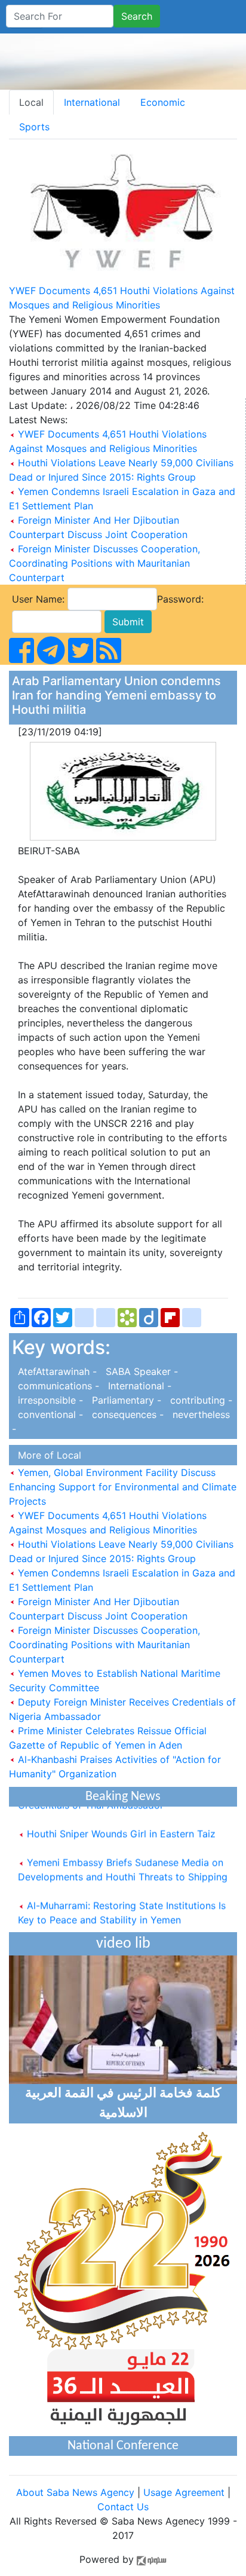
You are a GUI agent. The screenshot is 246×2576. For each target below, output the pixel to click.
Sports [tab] (34, 127)
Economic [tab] (163, 102)
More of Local (47, 1455)
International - (137, 1386)
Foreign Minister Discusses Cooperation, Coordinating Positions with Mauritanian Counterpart (104, 563)
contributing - (198, 1400)
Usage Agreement (184, 2492)
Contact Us (123, 2507)
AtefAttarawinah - (56, 1371)
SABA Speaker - (139, 1371)
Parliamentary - (125, 1400)
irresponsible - (49, 1400)
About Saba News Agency (77, 2492)
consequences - (126, 1414)
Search (137, 16)
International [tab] (92, 102)
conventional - (49, 1414)
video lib (123, 1944)
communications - (57, 1386)
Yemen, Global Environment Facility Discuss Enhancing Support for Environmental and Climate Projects (123, 1487)
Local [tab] (31, 102)
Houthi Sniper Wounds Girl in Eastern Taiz (120, 1828)
